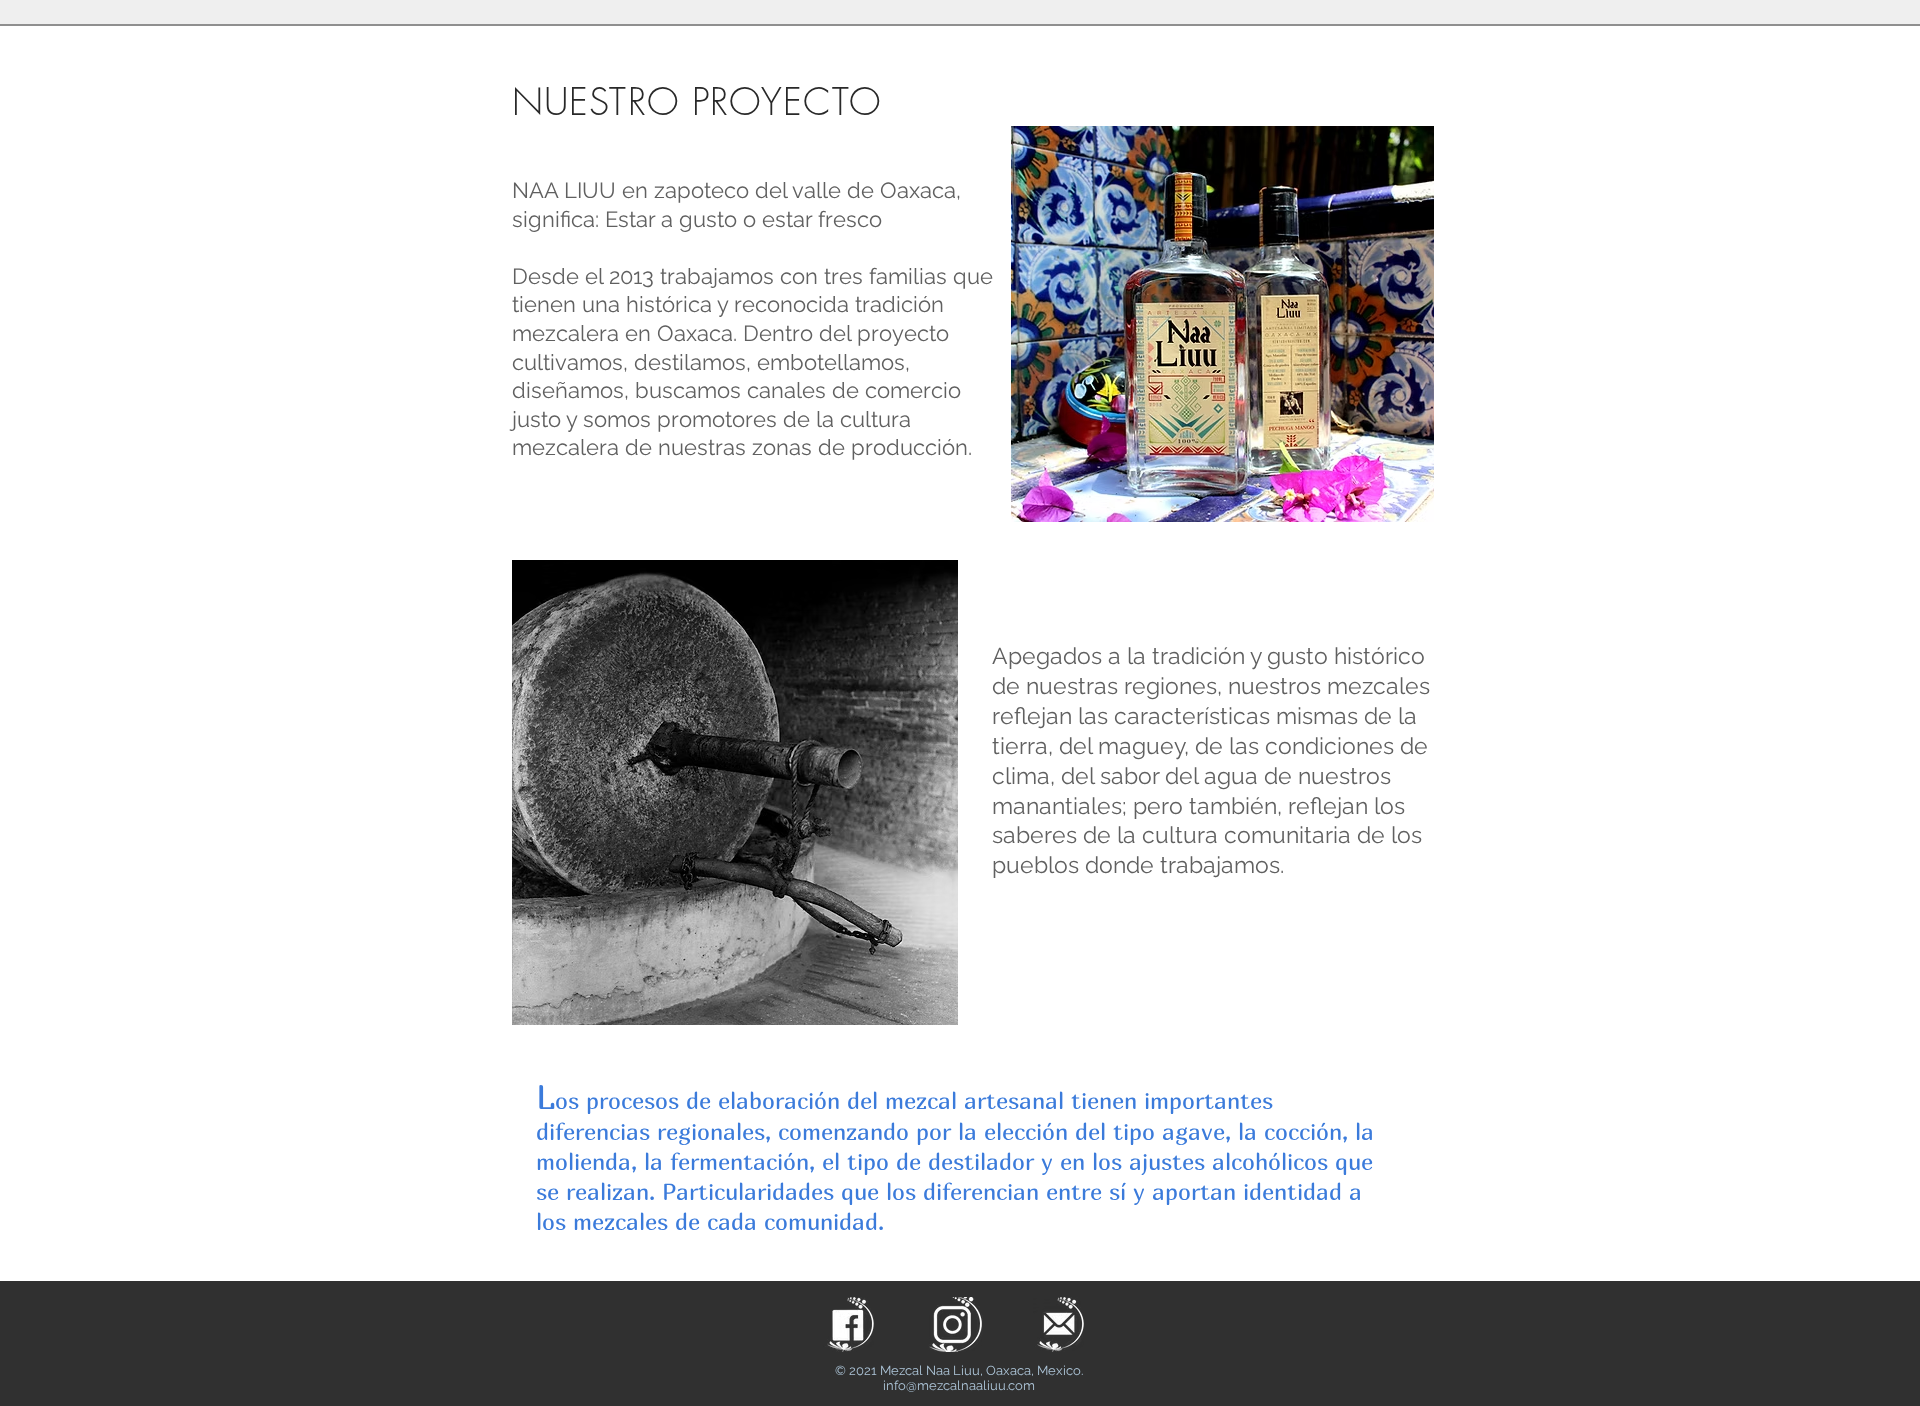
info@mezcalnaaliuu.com (959, 1385)
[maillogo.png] (1060, 1324)
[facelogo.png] (850, 1324)
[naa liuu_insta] (955, 1324)
